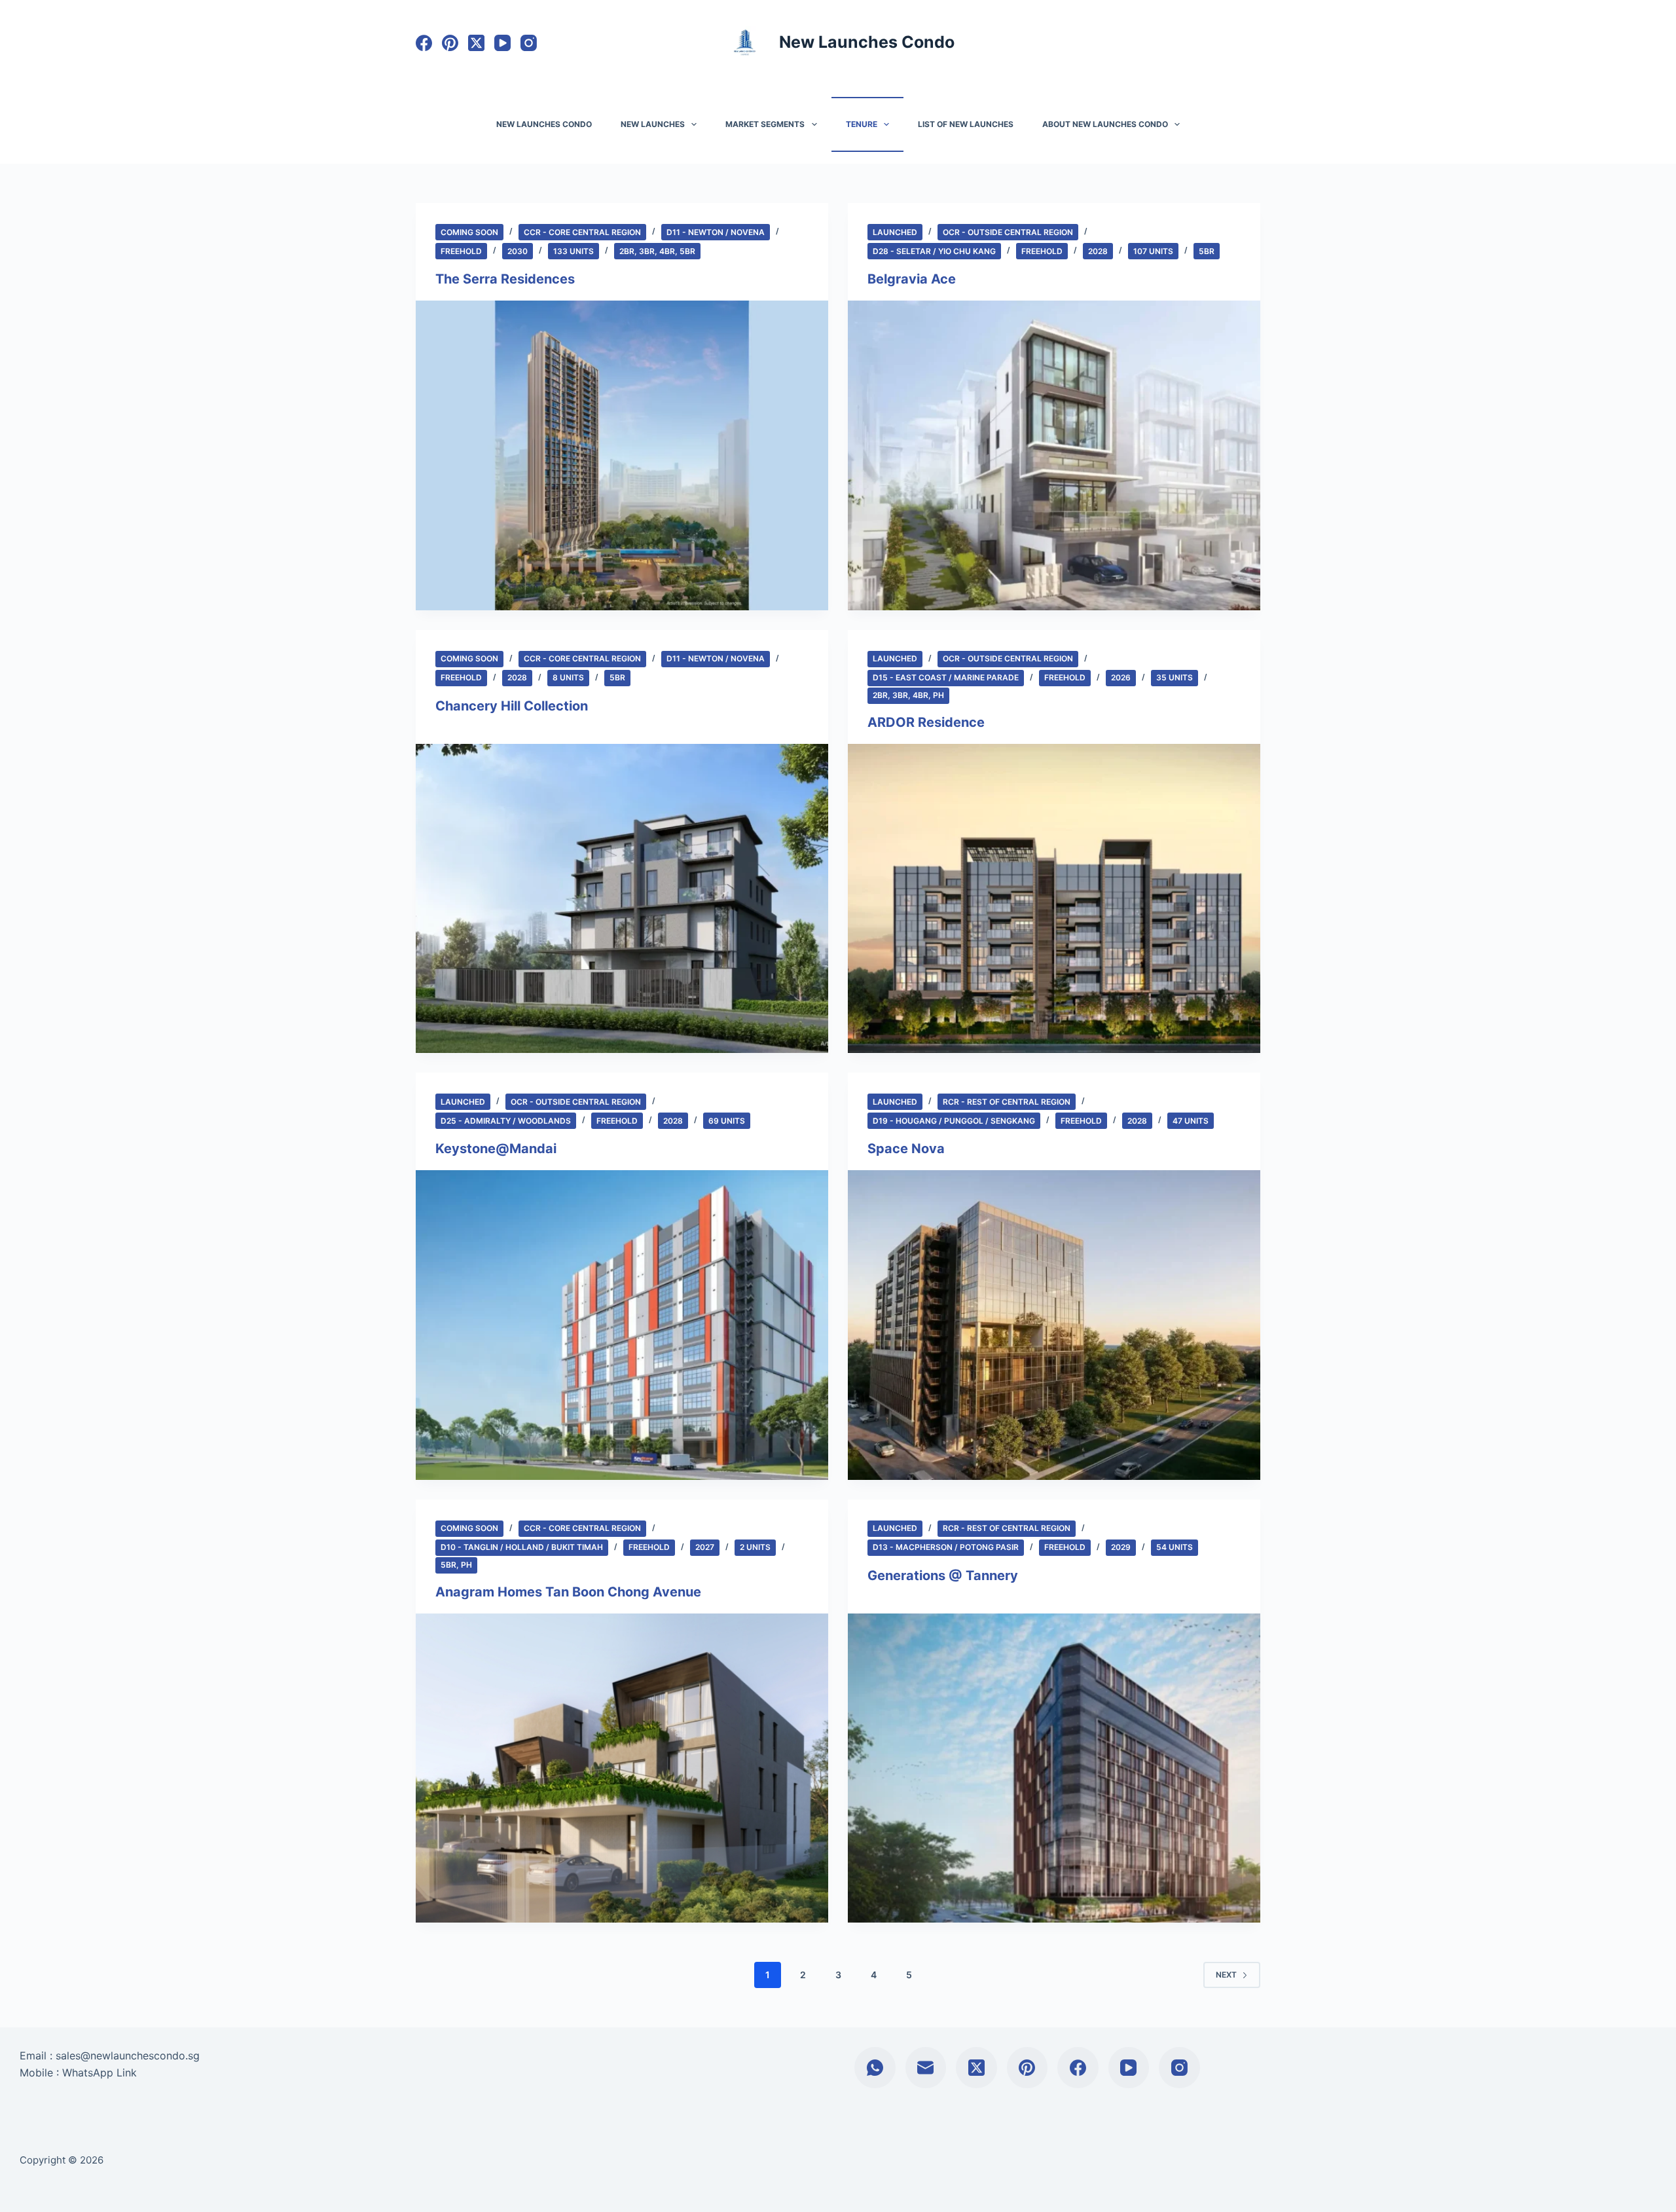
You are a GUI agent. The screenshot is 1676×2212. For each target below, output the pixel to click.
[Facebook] (424, 43)
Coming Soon (469, 232)
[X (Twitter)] (476, 43)
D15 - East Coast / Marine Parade (946, 677)
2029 (1121, 1547)
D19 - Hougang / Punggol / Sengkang (954, 1121)
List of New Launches (966, 124)
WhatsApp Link (100, 2073)
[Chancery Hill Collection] (622, 899)
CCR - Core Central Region (582, 232)
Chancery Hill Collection (512, 706)
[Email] (926, 2068)
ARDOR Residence (926, 722)
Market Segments (765, 124)
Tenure (862, 124)
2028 (1098, 251)
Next (1226, 1975)
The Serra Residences (505, 279)
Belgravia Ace (912, 279)
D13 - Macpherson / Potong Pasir (946, 1547)
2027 (705, 1547)
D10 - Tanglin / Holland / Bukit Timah (522, 1547)
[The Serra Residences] (622, 455)
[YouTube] (502, 43)
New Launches (653, 124)
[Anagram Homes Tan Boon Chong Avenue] (622, 1768)
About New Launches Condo (1105, 124)
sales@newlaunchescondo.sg (128, 2055)
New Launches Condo (867, 42)
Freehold (461, 251)
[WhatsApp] (875, 2068)
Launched (895, 232)
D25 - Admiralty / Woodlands (506, 1121)
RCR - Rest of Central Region (1007, 1102)
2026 (1121, 677)
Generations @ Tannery (943, 1576)
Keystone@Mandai (496, 1149)
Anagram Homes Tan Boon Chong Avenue (568, 1592)
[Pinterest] (450, 43)
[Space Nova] (1054, 1325)
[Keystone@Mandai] (622, 1325)
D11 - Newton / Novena (716, 232)
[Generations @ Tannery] (1054, 1768)
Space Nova (906, 1149)
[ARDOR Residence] (1054, 899)
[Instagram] (529, 43)
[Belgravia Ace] (1054, 455)
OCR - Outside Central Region (1008, 232)
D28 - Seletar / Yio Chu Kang (934, 251)
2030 (518, 251)
